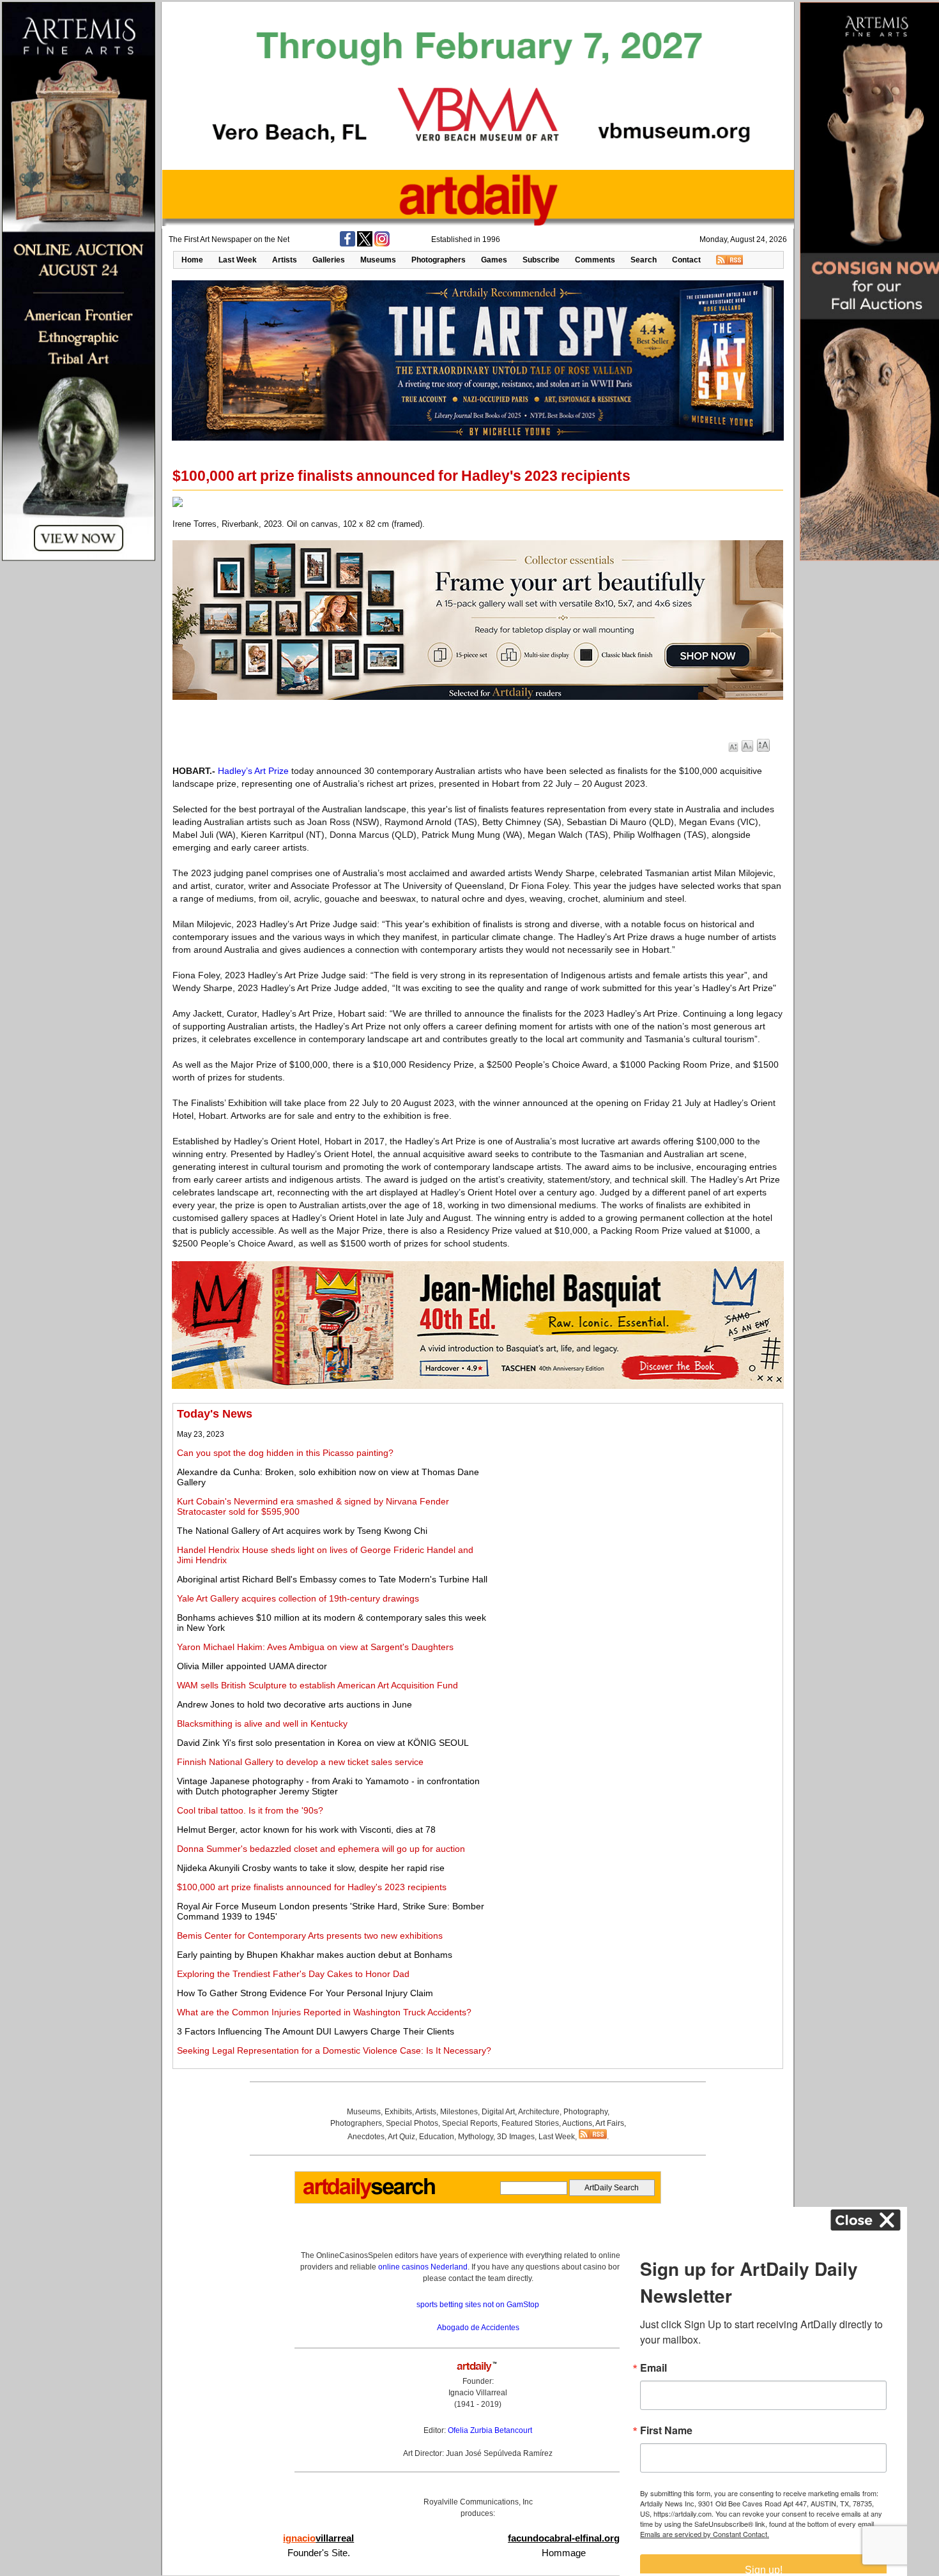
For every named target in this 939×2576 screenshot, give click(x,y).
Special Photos (412, 2123)
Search (644, 260)
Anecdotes (366, 2137)
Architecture (539, 2112)
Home (192, 260)
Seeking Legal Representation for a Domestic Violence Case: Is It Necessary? (334, 2050)
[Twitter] (365, 244)
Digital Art (498, 2112)
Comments (595, 260)
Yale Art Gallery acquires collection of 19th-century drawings (298, 1598)
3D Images (516, 2137)
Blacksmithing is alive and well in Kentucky (262, 1724)
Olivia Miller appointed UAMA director (252, 1666)
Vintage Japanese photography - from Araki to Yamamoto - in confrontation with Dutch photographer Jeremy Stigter (328, 1786)
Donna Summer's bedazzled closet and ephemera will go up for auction (321, 1849)
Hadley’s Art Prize (253, 771)
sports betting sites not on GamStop (478, 2305)
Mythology (476, 2137)
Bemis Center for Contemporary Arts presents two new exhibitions (310, 1936)
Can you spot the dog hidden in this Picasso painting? (285, 1453)
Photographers (439, 260)
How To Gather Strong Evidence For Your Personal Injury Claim (305, 1993)
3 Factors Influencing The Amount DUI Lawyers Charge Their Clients (316, 2031)
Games (494, 260)
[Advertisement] (637, 1497)
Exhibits (398, 2112)
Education (437, 2137)
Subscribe (541, 260)
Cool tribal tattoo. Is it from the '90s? (250, 1810)
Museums (378, 260)
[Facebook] (347, 244)
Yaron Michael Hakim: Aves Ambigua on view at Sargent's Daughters (315, 1647)
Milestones (459, 2112)
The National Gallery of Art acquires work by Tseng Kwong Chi (302, 1531)
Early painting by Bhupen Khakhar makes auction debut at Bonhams (315, 1955)
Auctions (577, 2123)
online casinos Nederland (423, 2267)
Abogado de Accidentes (478, 2328)
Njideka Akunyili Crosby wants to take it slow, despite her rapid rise (311, 1868)
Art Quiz (401, 2137)
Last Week (238, 260)
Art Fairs (610, 2123)
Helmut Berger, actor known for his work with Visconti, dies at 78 (306, 1830)
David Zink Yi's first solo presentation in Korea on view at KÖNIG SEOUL (323, 1743)
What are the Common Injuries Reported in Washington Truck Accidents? (324, 2012)
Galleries (329, 260)
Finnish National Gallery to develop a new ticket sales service (300, 1762)
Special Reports (470, 2123)
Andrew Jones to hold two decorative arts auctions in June (294, 1704)
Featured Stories (530, 2123)
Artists (285, 260)
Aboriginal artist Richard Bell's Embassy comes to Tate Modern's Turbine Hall (332, 1579)
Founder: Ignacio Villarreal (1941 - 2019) (478, 2393)
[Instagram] (382, 244)
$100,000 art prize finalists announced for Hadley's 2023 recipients (312, 1887)
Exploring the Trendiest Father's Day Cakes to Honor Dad (293, 1974)
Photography (585, 2112)
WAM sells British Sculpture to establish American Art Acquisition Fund (317, 1685)
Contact (686, 260)
